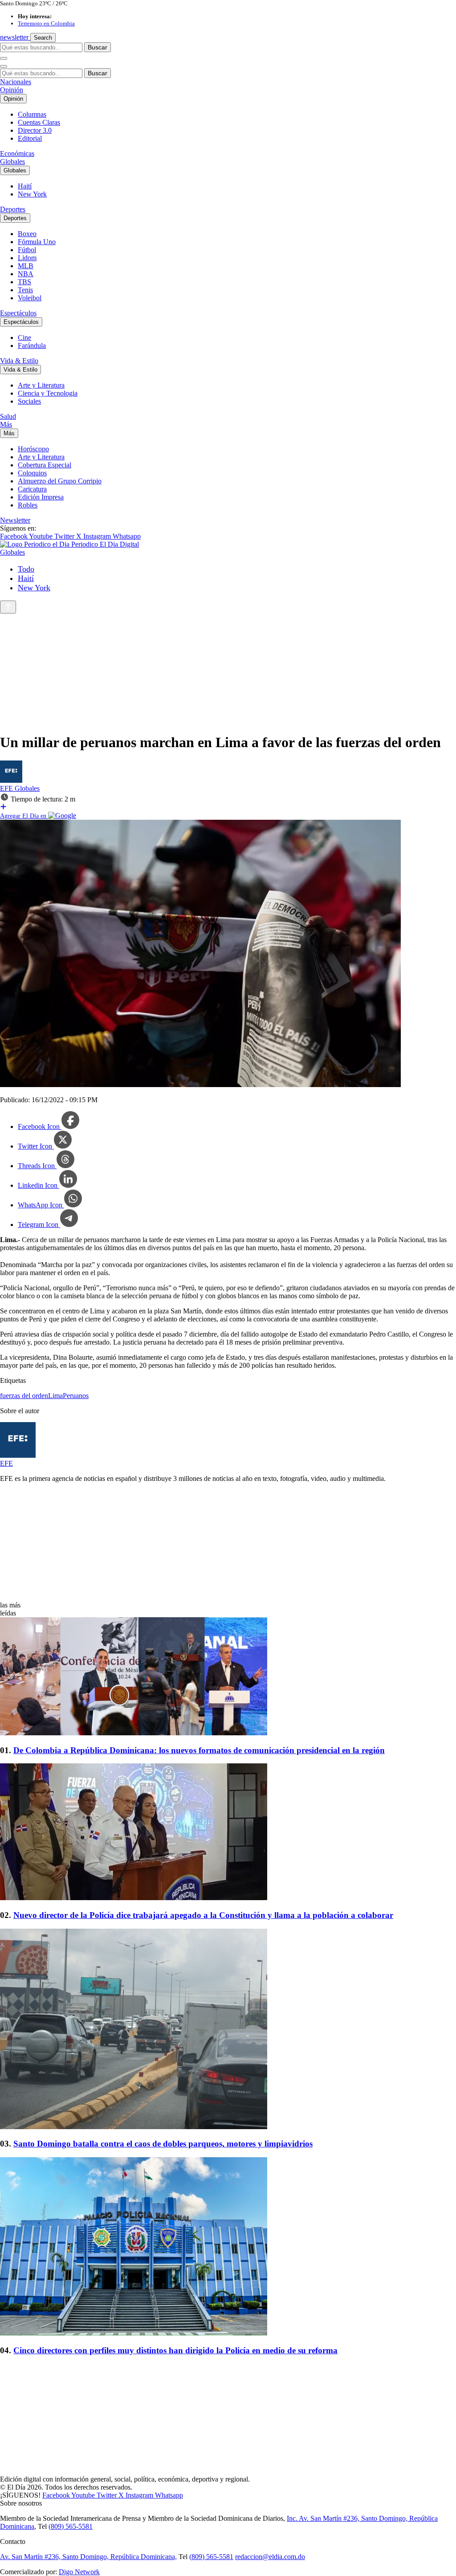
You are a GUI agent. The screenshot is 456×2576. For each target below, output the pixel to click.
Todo (26, 569)
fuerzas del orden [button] (24, 1396)
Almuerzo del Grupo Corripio (60, 481)
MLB (26, 266)
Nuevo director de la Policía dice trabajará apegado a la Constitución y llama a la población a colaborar (203, 1915)
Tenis (25, 290)
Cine (24, 337)
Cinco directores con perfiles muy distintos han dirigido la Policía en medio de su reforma (175, 2350)
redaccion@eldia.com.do (270, 2557)
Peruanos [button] (76, 1396)
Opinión (12, 90)
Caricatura (32, 489)
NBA (26, 274)
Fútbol (27, 250)
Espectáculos (18, 313)
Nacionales (16, 82)
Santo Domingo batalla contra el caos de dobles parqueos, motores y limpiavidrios (163, 2144)
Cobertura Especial (45, 465)
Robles (28, 505)
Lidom (27, 258)
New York (32, 194)
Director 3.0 (35, 130)
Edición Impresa (41, 497)
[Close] (4, 66)
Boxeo (27, 234)
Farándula (32, 346)
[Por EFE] (11, 780)
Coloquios (32, 473)
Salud (8, 416)
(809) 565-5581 (71, 2526)
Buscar (98, 47)
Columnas (32, 114)
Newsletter (15, 520)
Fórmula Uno (37, 242)
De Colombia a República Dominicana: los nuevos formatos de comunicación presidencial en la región (199, 1750)
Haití (25, 186)
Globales (12, 162)
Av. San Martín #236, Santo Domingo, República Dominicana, (88, 2557)
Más (6, 424)
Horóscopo (33, 449)
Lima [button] (55, 1396)
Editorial (30, 138)
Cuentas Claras (39, 122)
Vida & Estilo (19, 361)
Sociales (29, 401)
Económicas (17, 153)
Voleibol (30, 298)
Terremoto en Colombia (46, 23)
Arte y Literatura (41, 385)
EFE (7, 788)
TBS (24, 282)
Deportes (13, 209)
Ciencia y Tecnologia (48, 393)
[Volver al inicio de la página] (8, 607)
